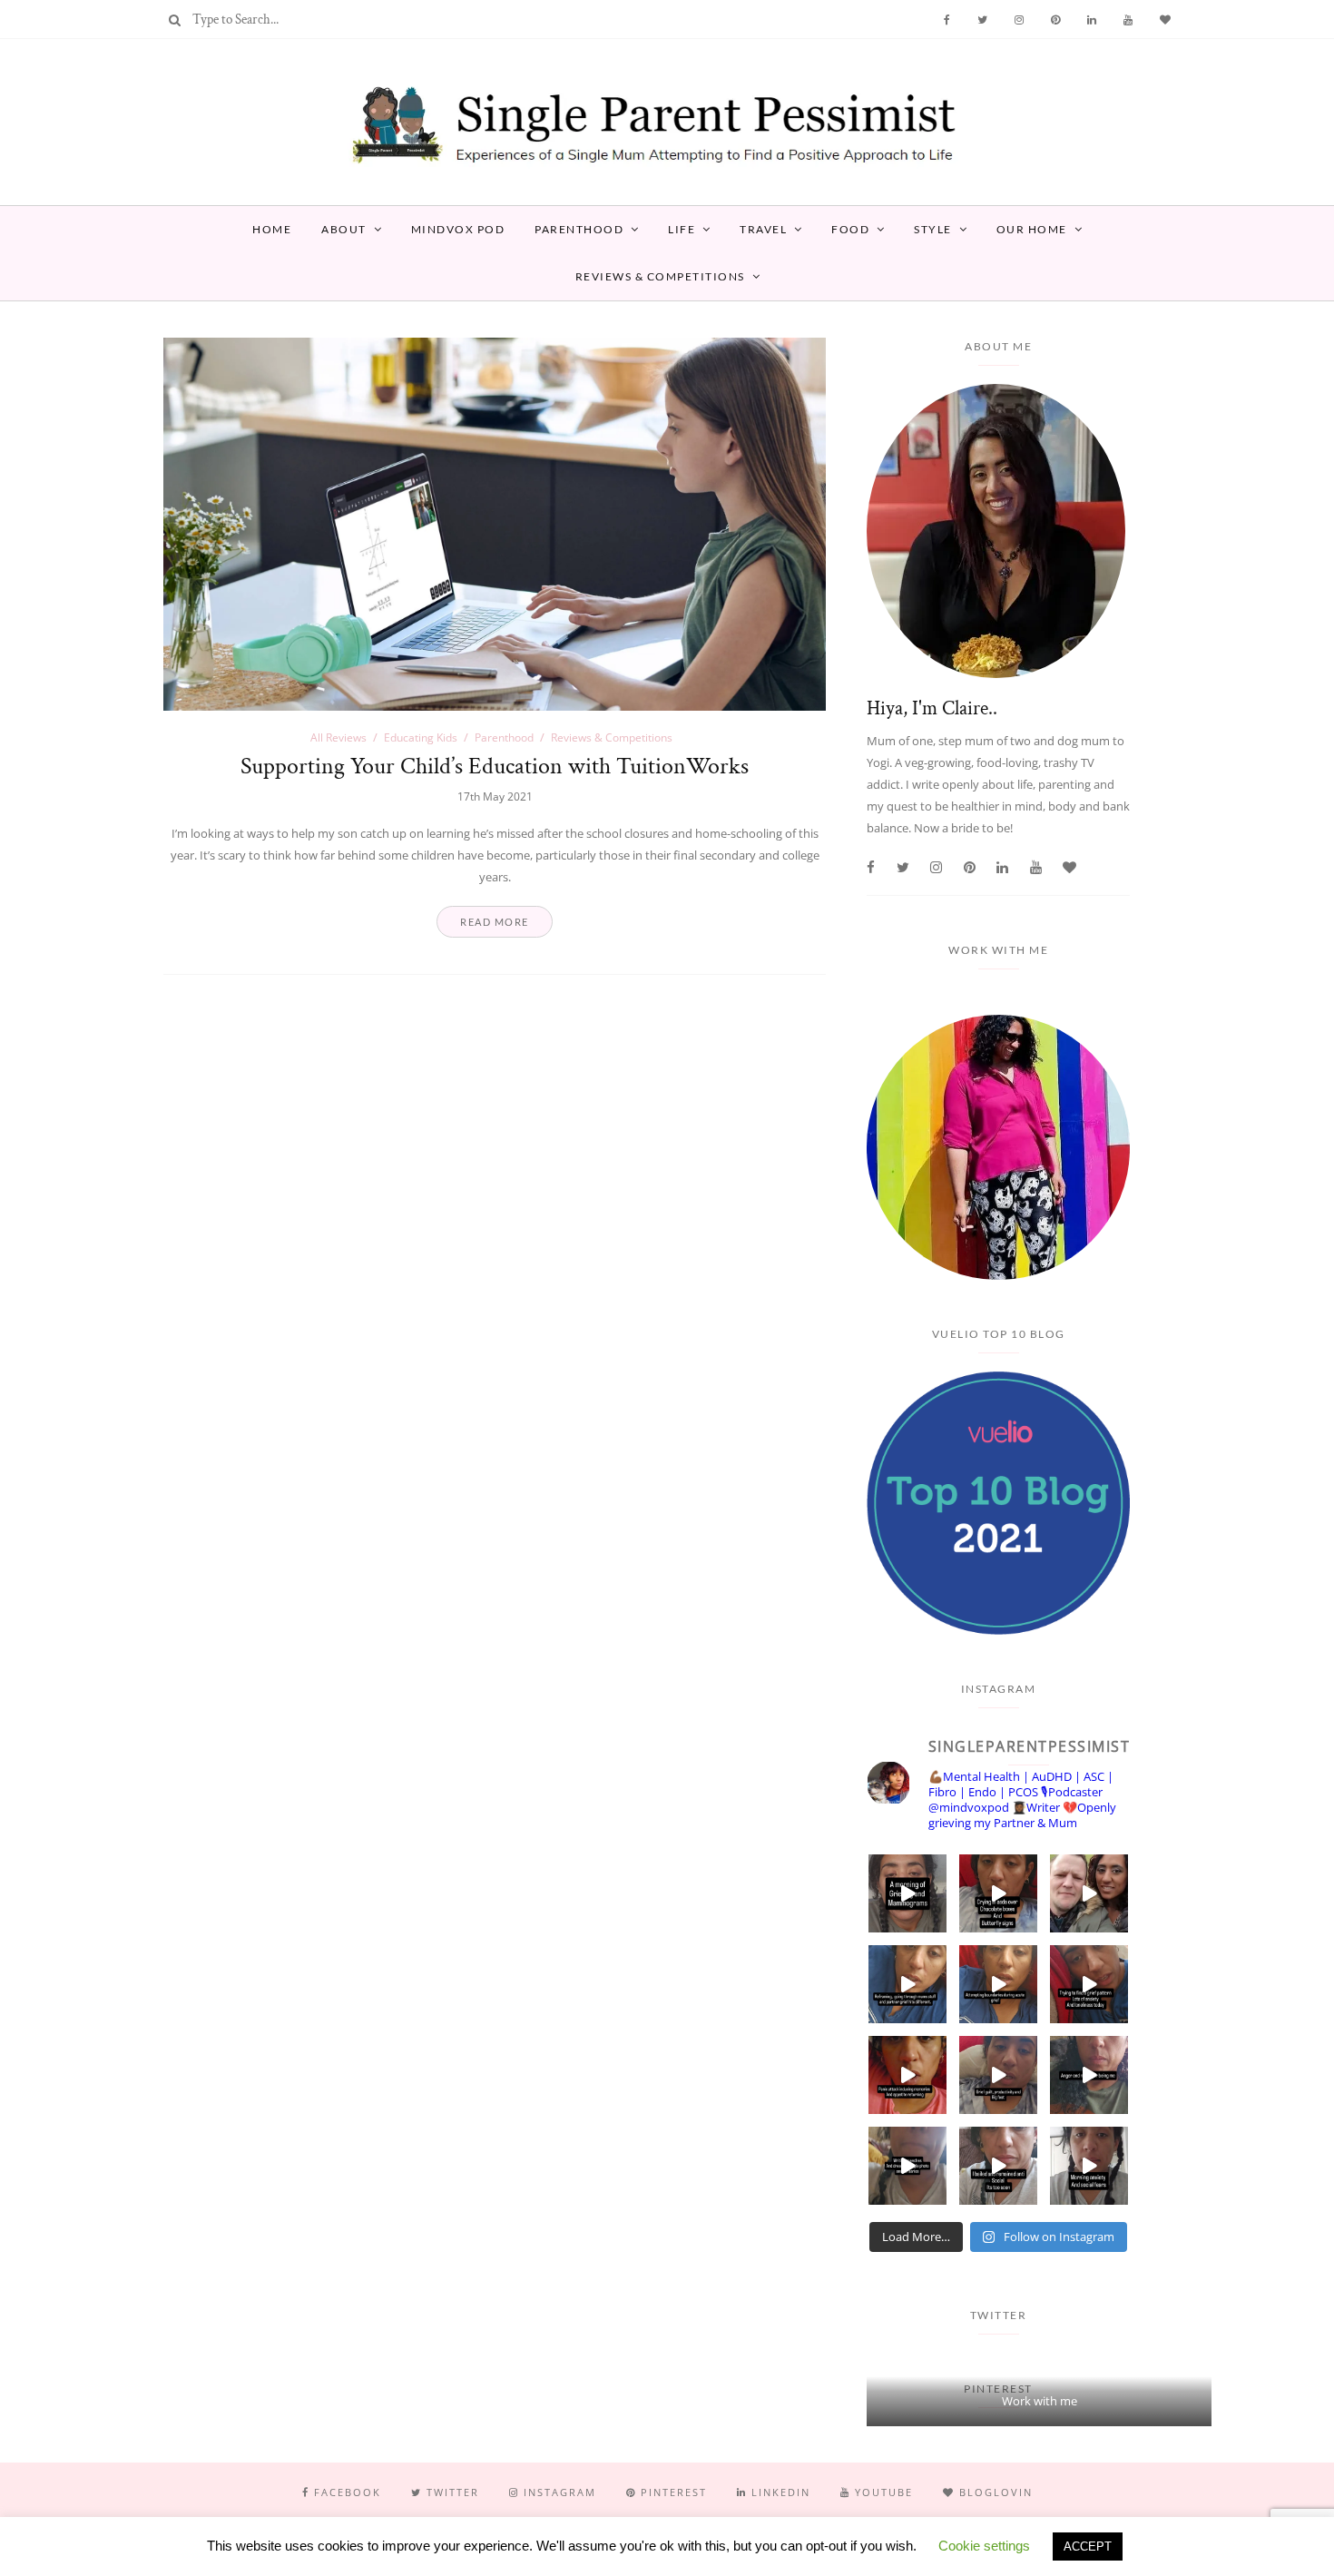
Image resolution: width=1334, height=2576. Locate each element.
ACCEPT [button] (1088, 2547)
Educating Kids (421, 737)
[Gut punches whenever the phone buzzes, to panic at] (907, 2075)
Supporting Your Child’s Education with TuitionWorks (495, 766)
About (344, 229)
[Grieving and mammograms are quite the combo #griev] (907, 1893)
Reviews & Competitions (660, 276)
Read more (495, 922)
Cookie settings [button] (984, 2546)
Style (933, 229)
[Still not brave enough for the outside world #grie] (998, 2166)
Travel (763, 229)
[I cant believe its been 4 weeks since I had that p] (1089, 1893)
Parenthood (579, 229)
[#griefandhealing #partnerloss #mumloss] (907, 1984)
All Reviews (338, 737)
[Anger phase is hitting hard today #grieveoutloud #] (1089, 2075)
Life (682, 229)
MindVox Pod (458, 229)
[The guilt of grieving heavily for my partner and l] (998, 2075)
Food (850, 229)
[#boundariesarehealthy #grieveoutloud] (998, 1984)
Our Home (1032, 229)
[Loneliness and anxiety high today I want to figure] (1089, 1984)
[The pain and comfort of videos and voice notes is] (907, 2166)
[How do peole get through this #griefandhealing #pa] (1089, 2166)
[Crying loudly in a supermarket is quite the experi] (998, 1893)
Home (272, 229)
